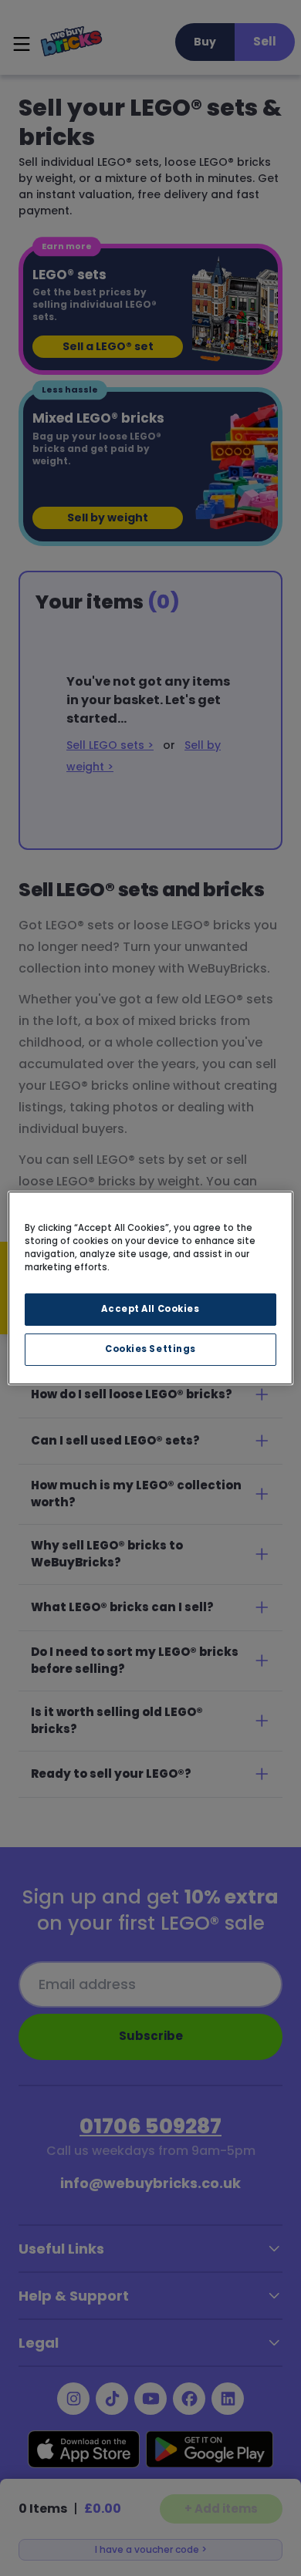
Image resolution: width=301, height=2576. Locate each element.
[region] (151, 1288)
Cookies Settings (150, 1349)
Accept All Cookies (150, 1309)
